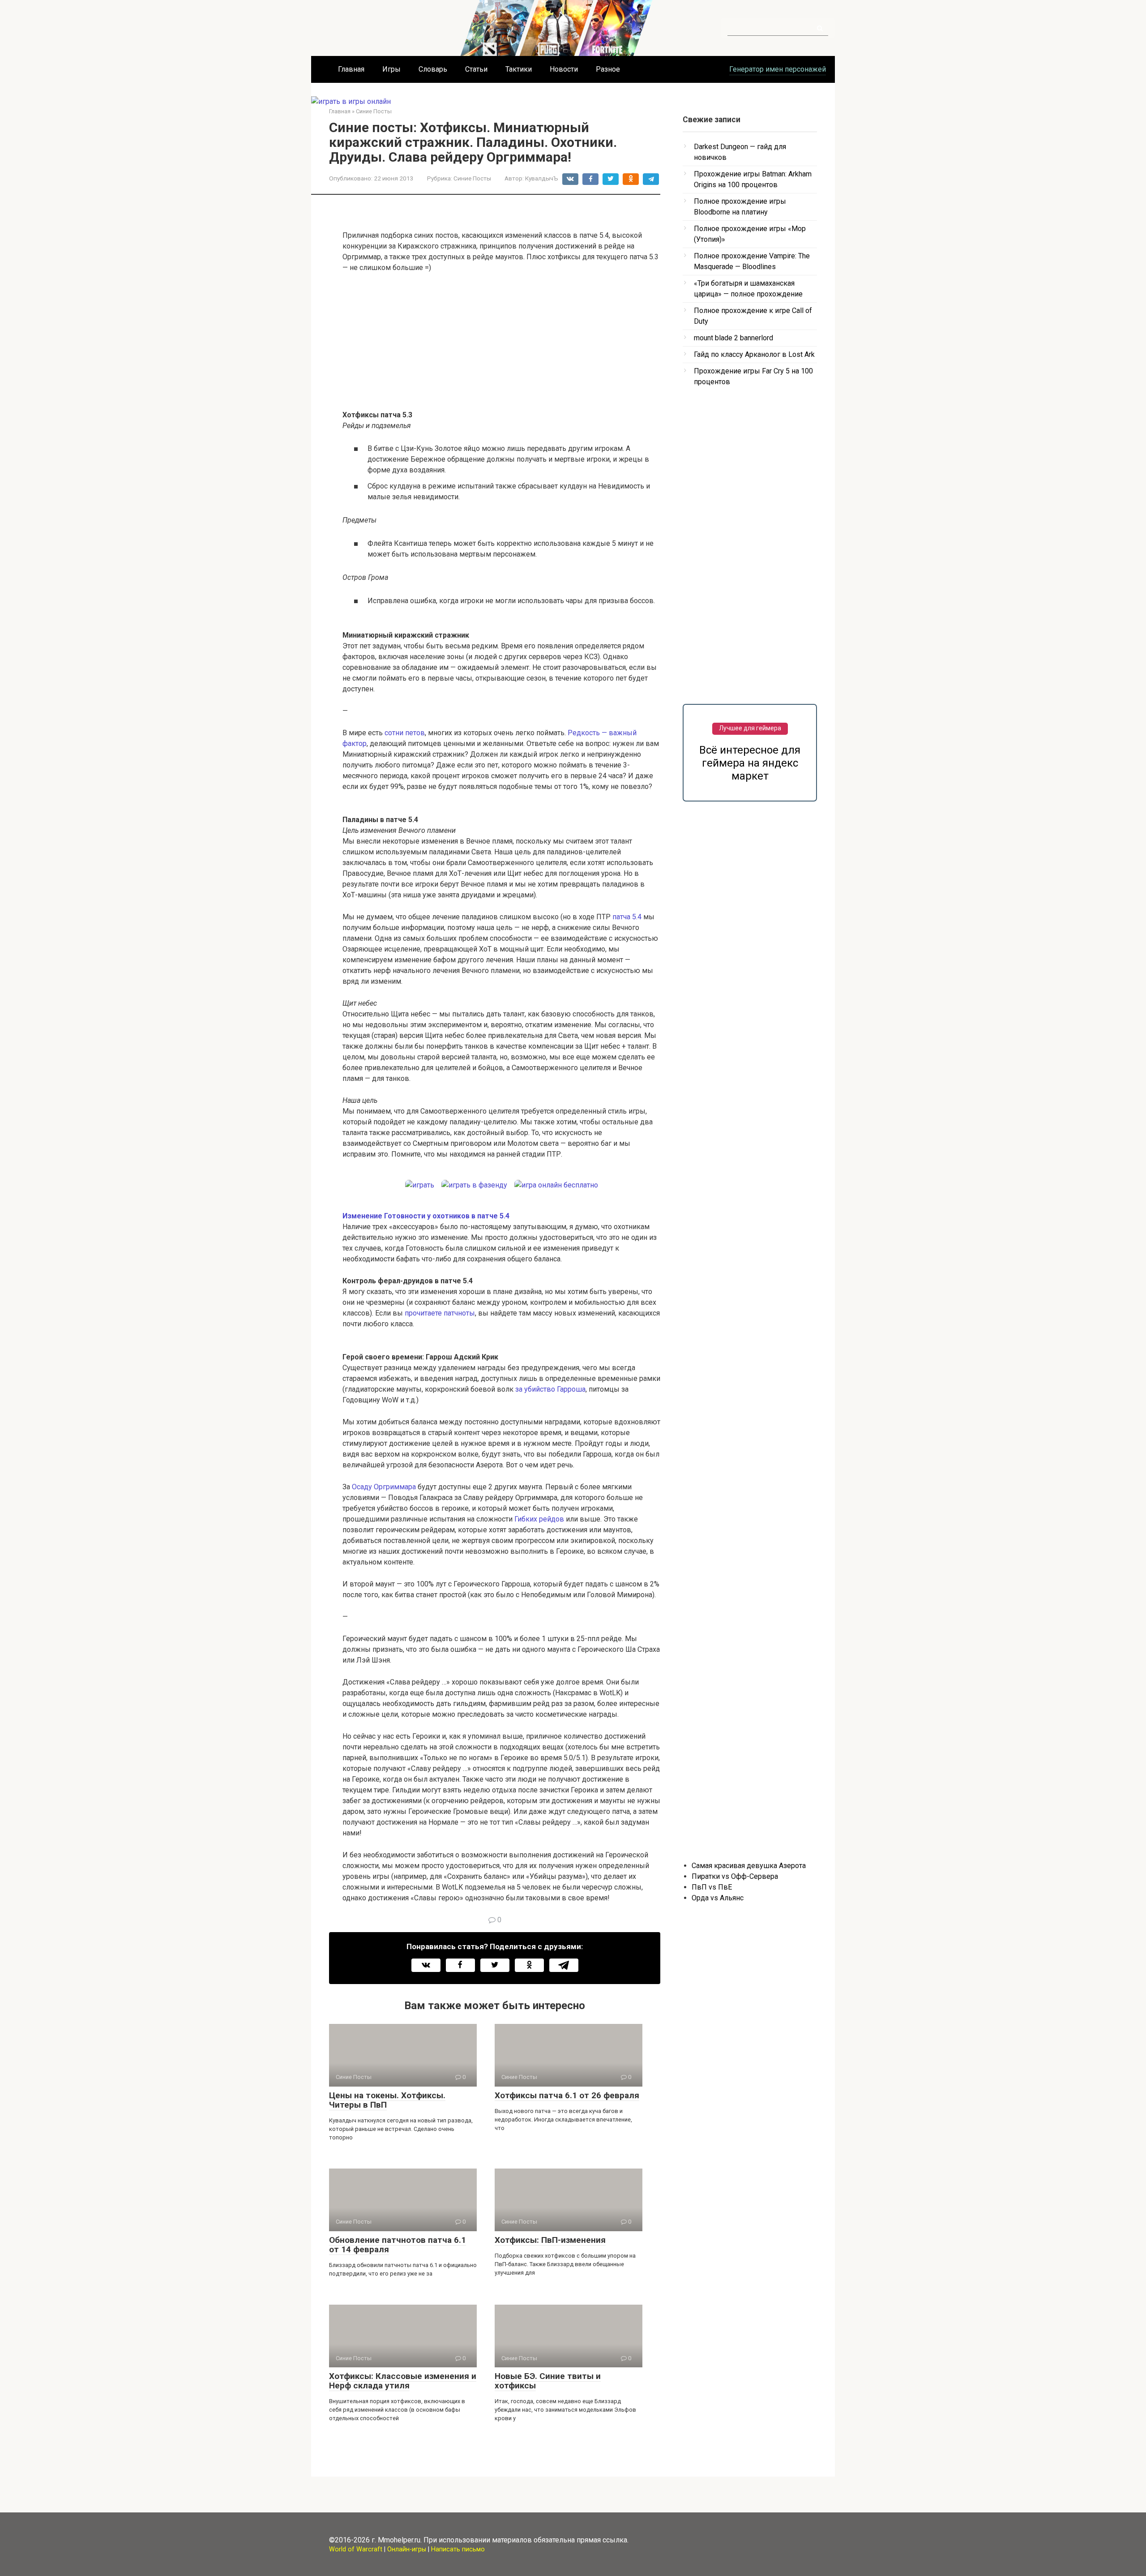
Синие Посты (472, 178)
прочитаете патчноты (440, 1313)
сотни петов (405, 733)
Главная (351, 69)
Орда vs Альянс (718, 1898)
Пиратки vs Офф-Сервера (735, 1876)
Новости (564, 69)
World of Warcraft (356, 2549)
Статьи (476, 69)
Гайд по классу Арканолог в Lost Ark (754, 354)
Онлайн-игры (407, 2549)
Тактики (519, 69)
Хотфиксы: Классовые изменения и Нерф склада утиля (403, 2381)
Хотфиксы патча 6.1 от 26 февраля (567, 2095)
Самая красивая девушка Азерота (749, 1866)
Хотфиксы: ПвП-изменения (550, 2240)
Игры (391, 69)
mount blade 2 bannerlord (733, 338)
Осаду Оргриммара (384, 1487)
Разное (608, 69)
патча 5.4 (627, 917)
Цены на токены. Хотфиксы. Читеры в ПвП (387, 2100)
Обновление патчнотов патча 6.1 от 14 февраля (398, 2245)
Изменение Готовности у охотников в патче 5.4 (426, 1216)
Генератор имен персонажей (778, 69)
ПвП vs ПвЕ (712, 1887)
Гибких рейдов (539, 1519)
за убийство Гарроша (550, 1389)
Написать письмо (458, 2549)
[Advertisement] (501, 347)
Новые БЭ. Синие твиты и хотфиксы (548, 2381)
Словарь (433, 69)
